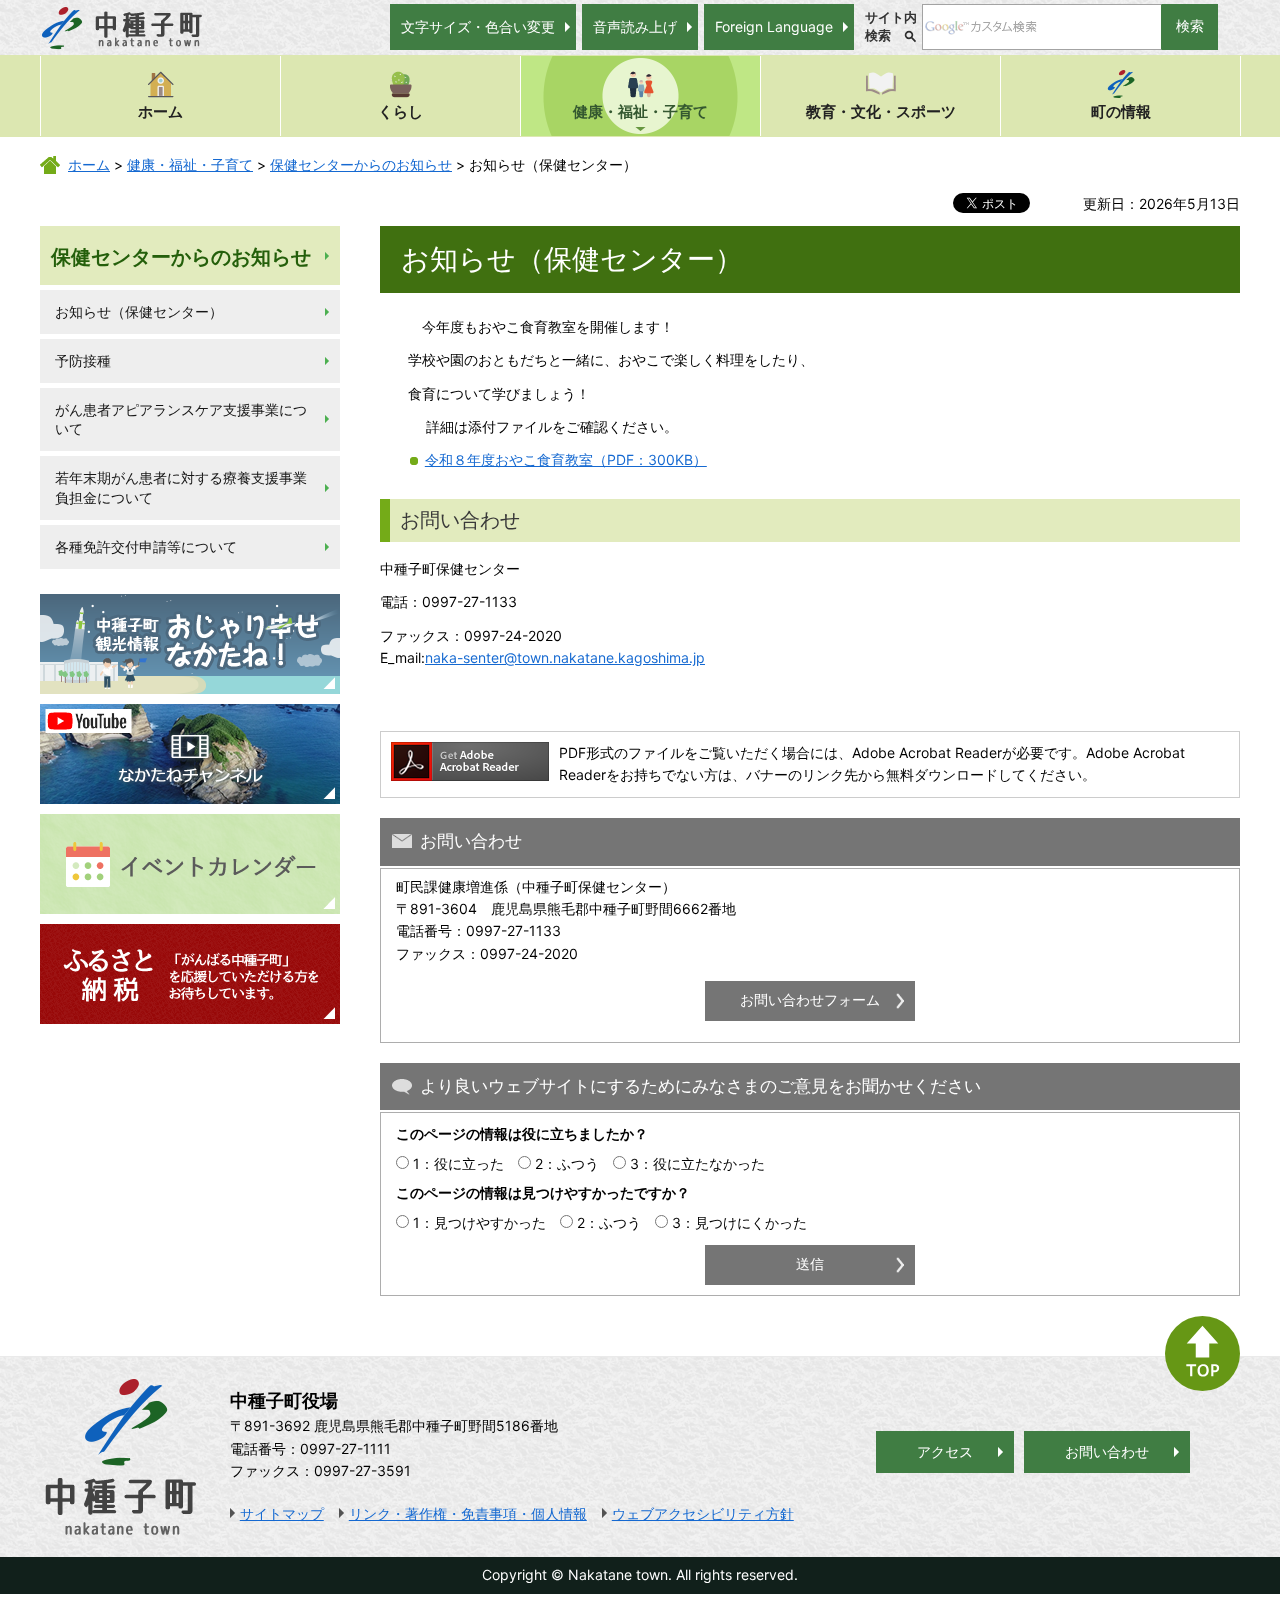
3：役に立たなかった (697, 1163)
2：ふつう (567, 1163)
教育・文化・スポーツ (881, 111)
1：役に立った (458, 1163)
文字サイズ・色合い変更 (478, 26)
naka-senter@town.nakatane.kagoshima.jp (565, 657)
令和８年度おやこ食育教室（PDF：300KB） (566, 459)
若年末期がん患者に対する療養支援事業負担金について (181, 487)
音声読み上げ (635, 26)
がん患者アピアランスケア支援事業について (181, 419)
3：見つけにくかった (739, 1222)
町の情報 (1121, 111)
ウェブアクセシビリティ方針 (703, 1513)
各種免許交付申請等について (146, 546)
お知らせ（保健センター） (139, 311)
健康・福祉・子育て (640, 111)
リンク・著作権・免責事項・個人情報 (468, 1513)
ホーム (160, 111)
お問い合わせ (1107, 1451)
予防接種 (83, 360)
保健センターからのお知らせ (361, 164)
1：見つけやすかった (479, 1222)
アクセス (945, 1451)
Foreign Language (774, 26)
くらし (400, 111)
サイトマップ (282, 1513)
